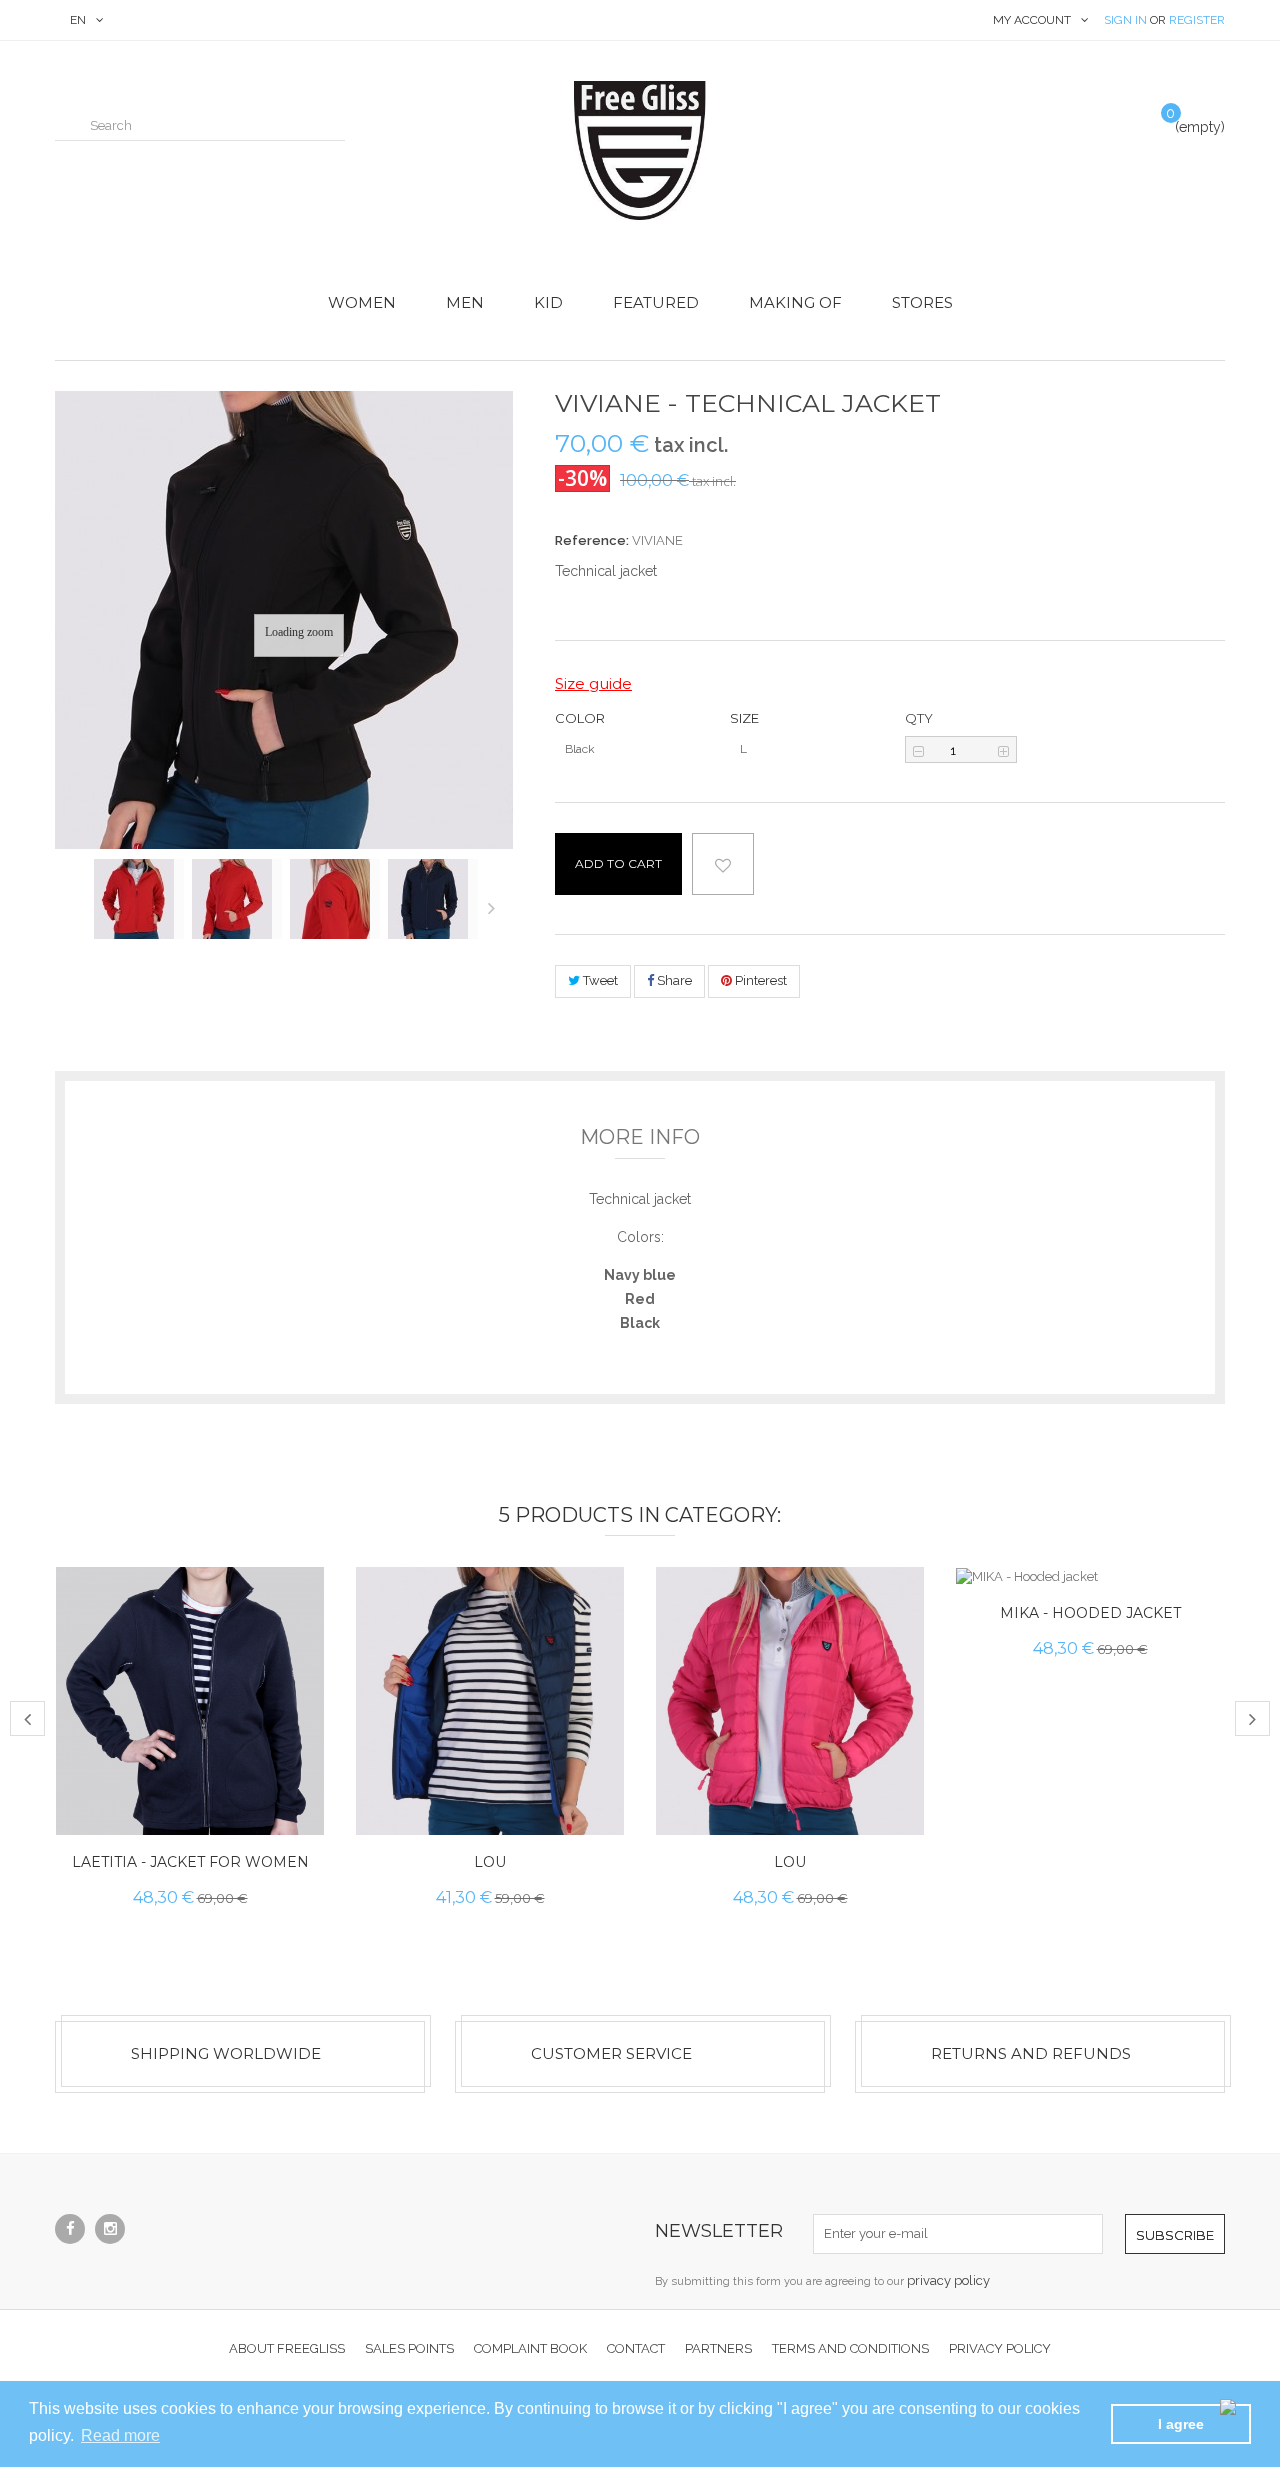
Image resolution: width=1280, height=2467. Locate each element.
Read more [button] (120, 2435)
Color (581, 718)
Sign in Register (1164, 20)
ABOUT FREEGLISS (287, 2348)
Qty (919, 718)
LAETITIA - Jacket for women (190, 1862)
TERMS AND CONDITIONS (850, 2348)
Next (496, 907)
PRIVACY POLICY (1000, 2348)
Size (746, 718)
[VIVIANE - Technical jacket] (139, 899)
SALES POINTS (409, 2348)
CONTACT (636, 2348)
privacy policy (948, 2280)
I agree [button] (1181, 2424)
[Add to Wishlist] (291, 1802)
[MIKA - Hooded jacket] (1090, 1576)
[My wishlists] (1116, 124)
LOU (490, 1862)
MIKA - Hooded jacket (1090, 1612)
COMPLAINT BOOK (530, 2348)
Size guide (593, 683)
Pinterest (759, 980)
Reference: (592, 540)
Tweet (599, 980)
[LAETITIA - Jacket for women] (190, 1701)
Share (673, 980)
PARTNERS (718, 2348)
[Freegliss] (640, 150)
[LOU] (490, 1701)
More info (640, 1137)
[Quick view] (291, 1757)
